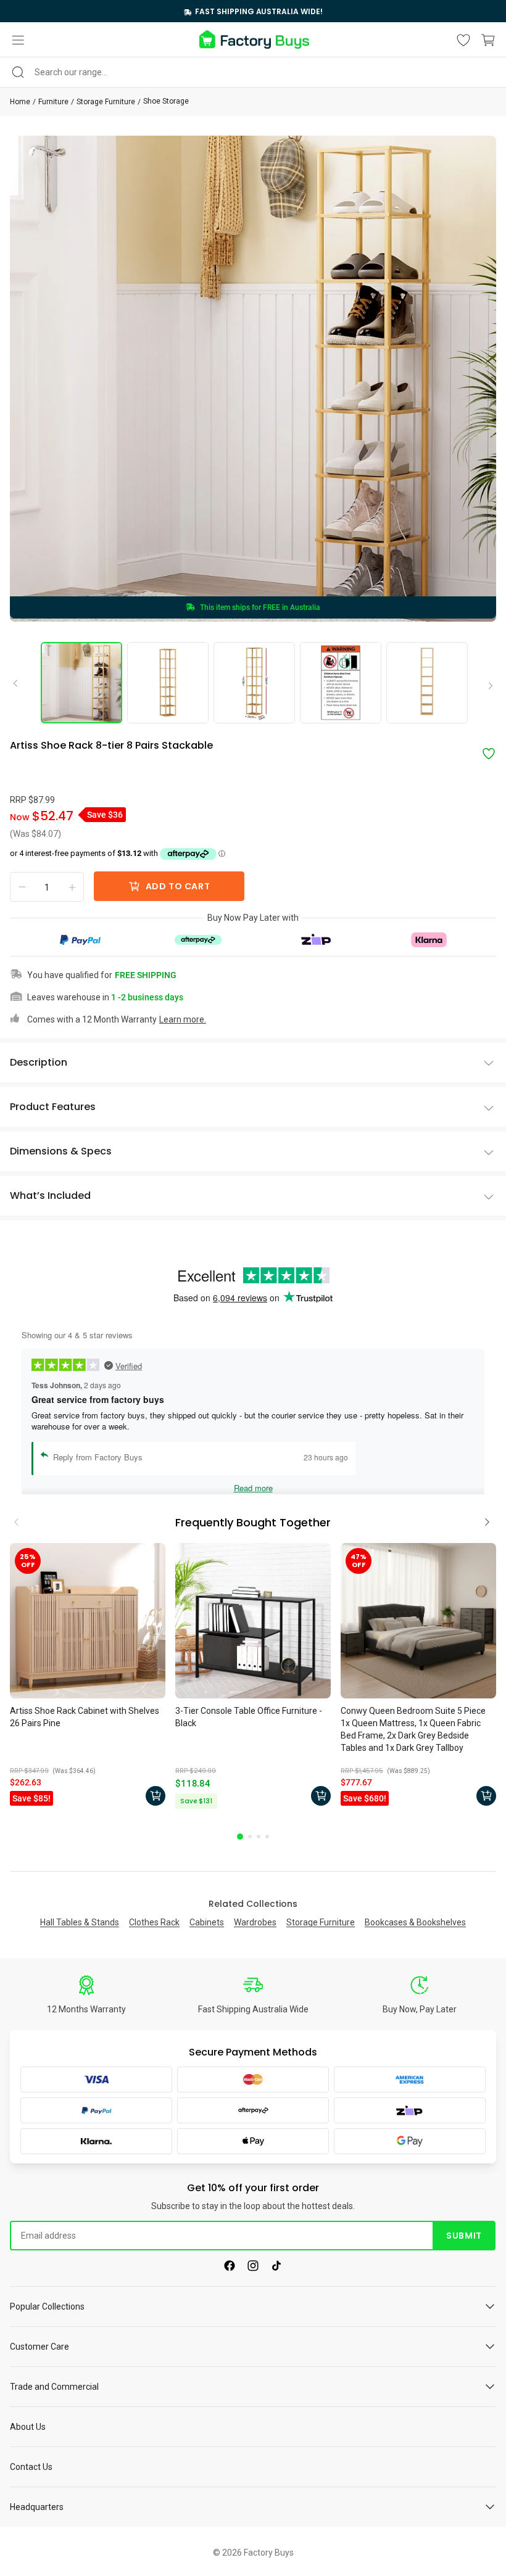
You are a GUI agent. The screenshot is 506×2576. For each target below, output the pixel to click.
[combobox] (253, 72)
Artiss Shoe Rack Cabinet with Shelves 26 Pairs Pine (85, 1717)
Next (486, 686)
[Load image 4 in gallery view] (341, 683)
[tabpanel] (88, 1677)
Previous (20, 683)
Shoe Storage (166, 101)
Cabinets (207, 1922)
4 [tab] (267, 1837)
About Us (28, 2427)
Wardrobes (255, 1922)
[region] (253, 11)
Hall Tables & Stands (80, 1922)
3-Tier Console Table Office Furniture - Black (249, 1717)
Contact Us (31, 2467)
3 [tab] (259, 1837)
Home (20, 102)
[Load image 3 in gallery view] (254, 683)
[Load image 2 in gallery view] (168, 683)
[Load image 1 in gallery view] (81, 683)
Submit (464, 2236)
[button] (18, 40)
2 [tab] (250, 1837)
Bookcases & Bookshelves (415, 1922)
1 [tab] (240, 1837)
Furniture (53, 102)
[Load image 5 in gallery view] (427, 683)
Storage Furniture (106, 102)
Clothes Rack (154, 1922)
